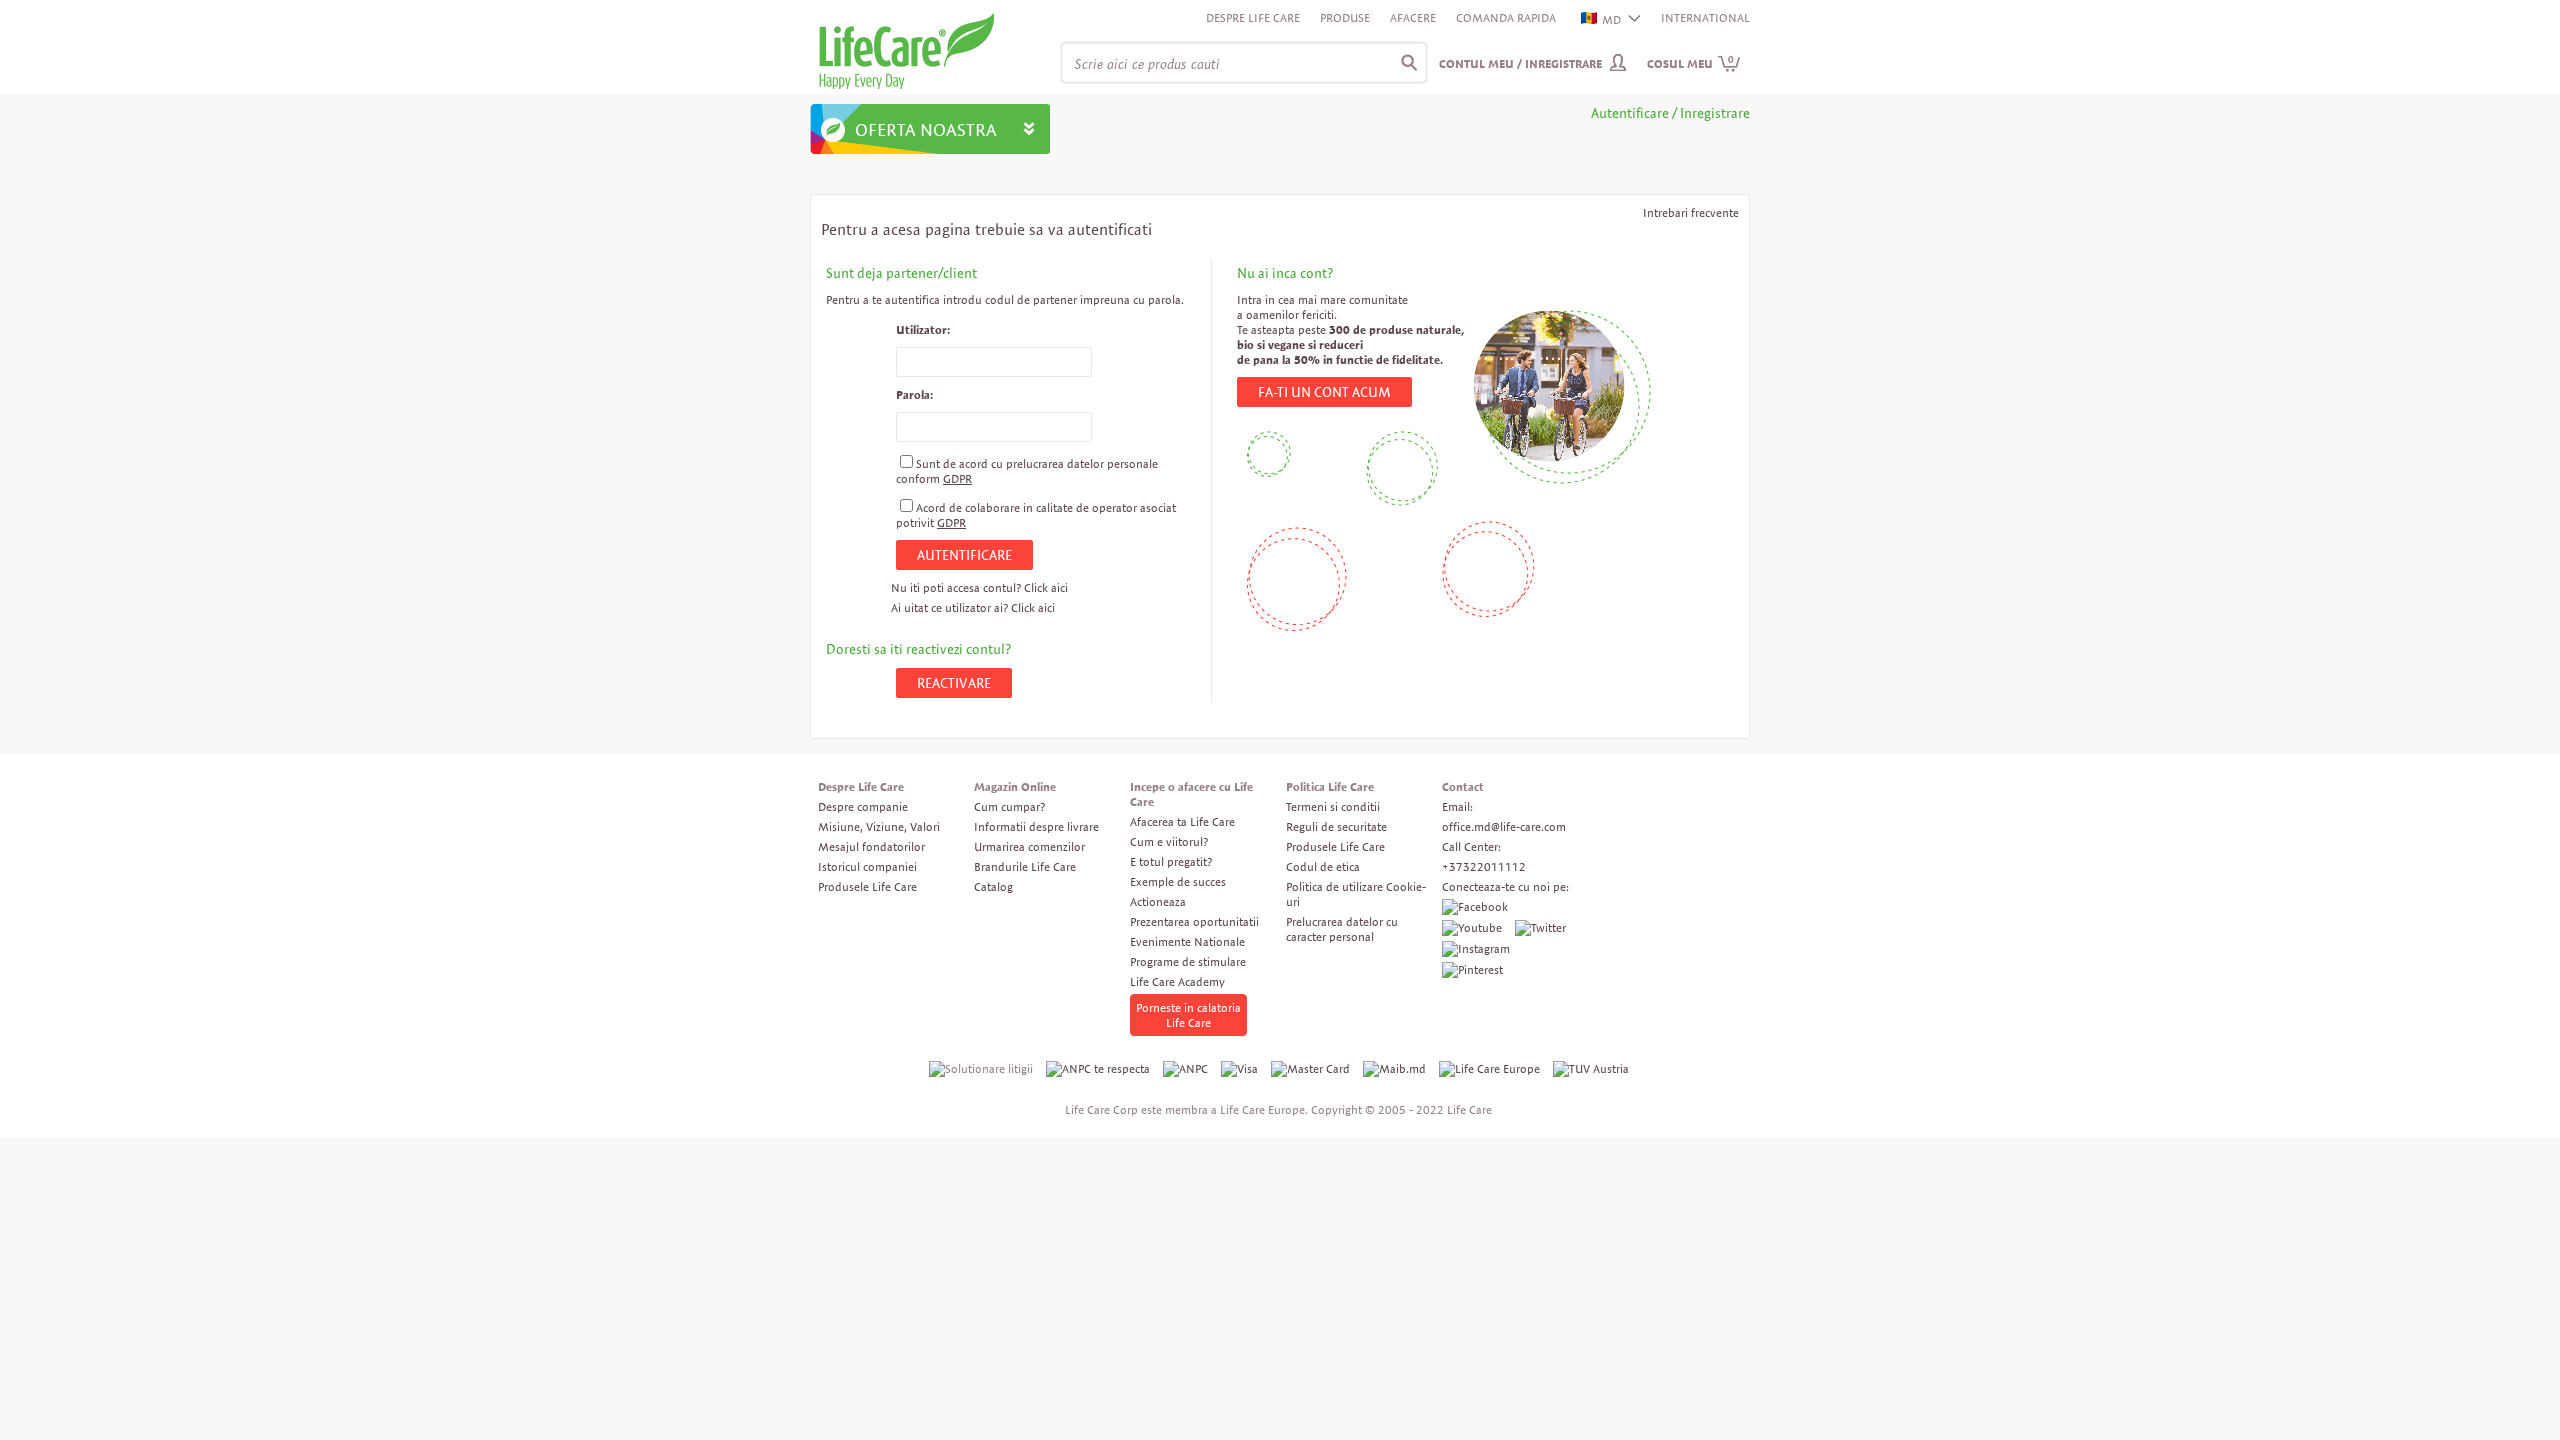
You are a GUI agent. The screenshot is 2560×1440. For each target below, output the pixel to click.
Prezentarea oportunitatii (1194, 921)
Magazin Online (1015, 786)
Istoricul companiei (867, 866)
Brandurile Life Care (1025, 866)
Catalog (993, 886)
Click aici (1046, 587)
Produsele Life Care (867, 886)
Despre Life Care (1253, 17)
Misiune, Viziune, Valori (879, 826)
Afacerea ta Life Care (1182, 821)
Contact (1463, 786)
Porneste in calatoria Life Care (1188, 1015)
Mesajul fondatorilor (871, 846)
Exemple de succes (1178, 881)
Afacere (1413, 17)
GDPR (957, 478)
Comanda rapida (1506, 17)
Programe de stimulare (1188, 961)
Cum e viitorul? (1169, 841)
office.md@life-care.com (1504, 826)
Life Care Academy (1177, 981)
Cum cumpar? (1009, 806)
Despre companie (863, 806)
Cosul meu (1690, 63)
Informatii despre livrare (1036, 826)
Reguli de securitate (1336, 826)
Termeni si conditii (1333, 806)
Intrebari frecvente (1691, 212)
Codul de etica (1323, 866)
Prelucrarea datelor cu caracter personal (1342, 929)
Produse (1345, 17)
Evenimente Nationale (1187, 941)
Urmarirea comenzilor (1029, 846)
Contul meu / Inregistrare (1520, 63)
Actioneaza (1158, 901)
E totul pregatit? (1171, 861)
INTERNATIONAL (1705, 17)
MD (1611, 19)
